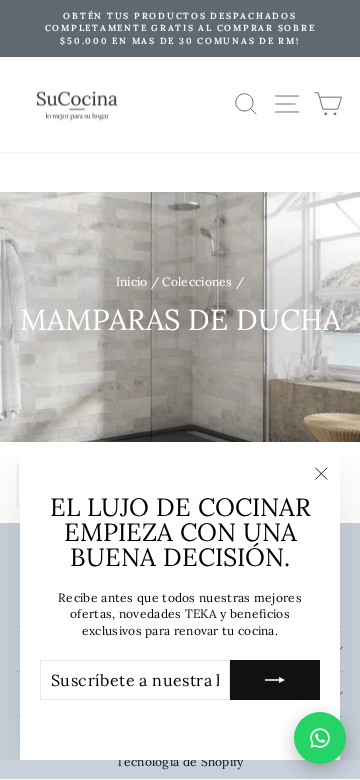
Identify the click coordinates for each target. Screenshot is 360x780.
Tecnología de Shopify (179, 761)
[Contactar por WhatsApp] (320, 738)
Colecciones (197, 281)
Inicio (132, 281)
